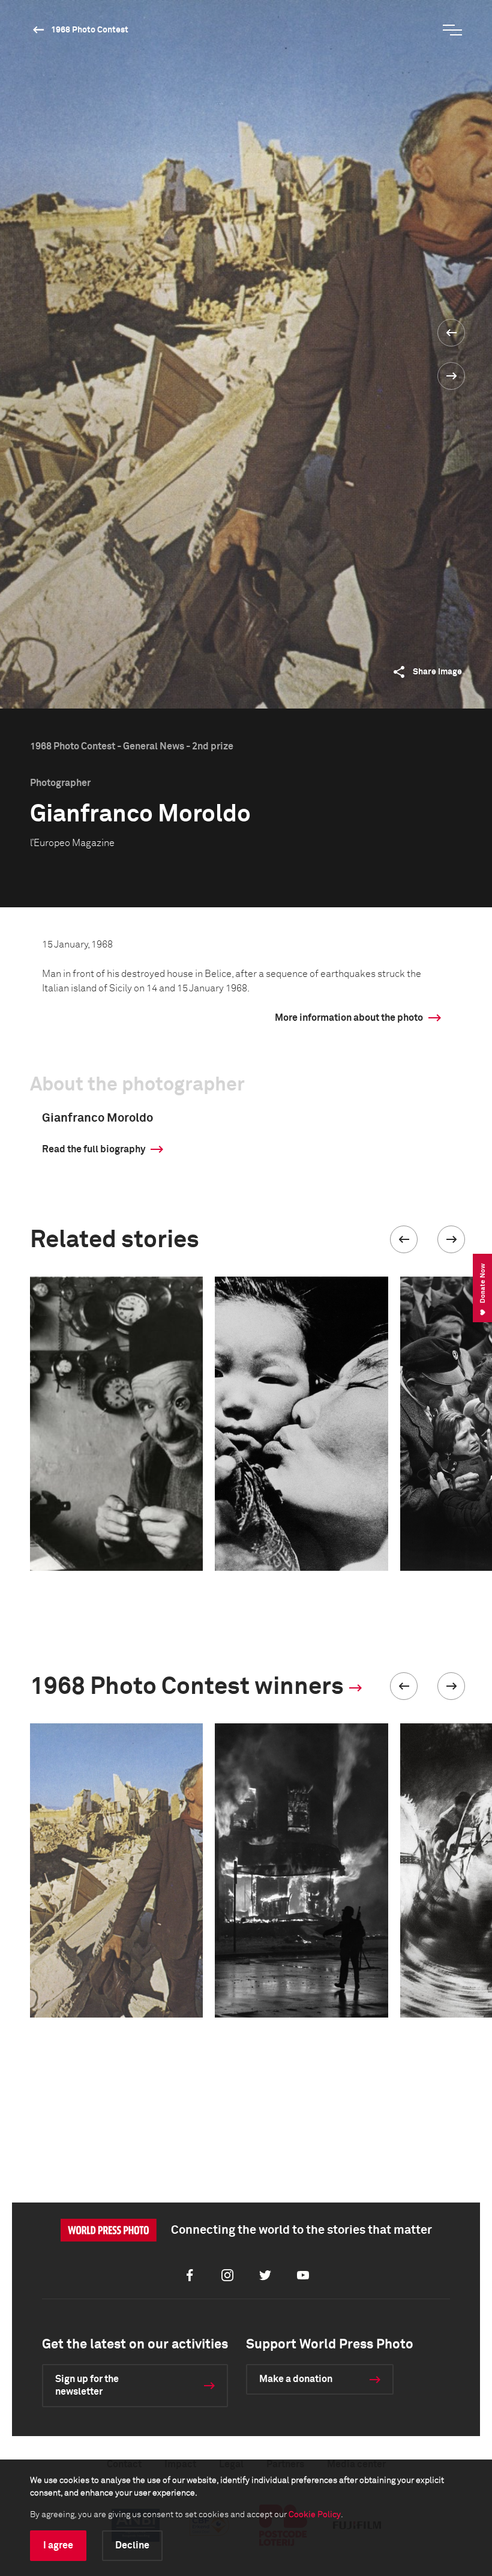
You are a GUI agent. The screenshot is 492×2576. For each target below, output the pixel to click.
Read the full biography (94, 1149)
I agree (58, 2545)
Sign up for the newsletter (87, 2385)
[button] (404, 1239)
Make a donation (296, 2379)
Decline (132, 2545)
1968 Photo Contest (90, 30)
